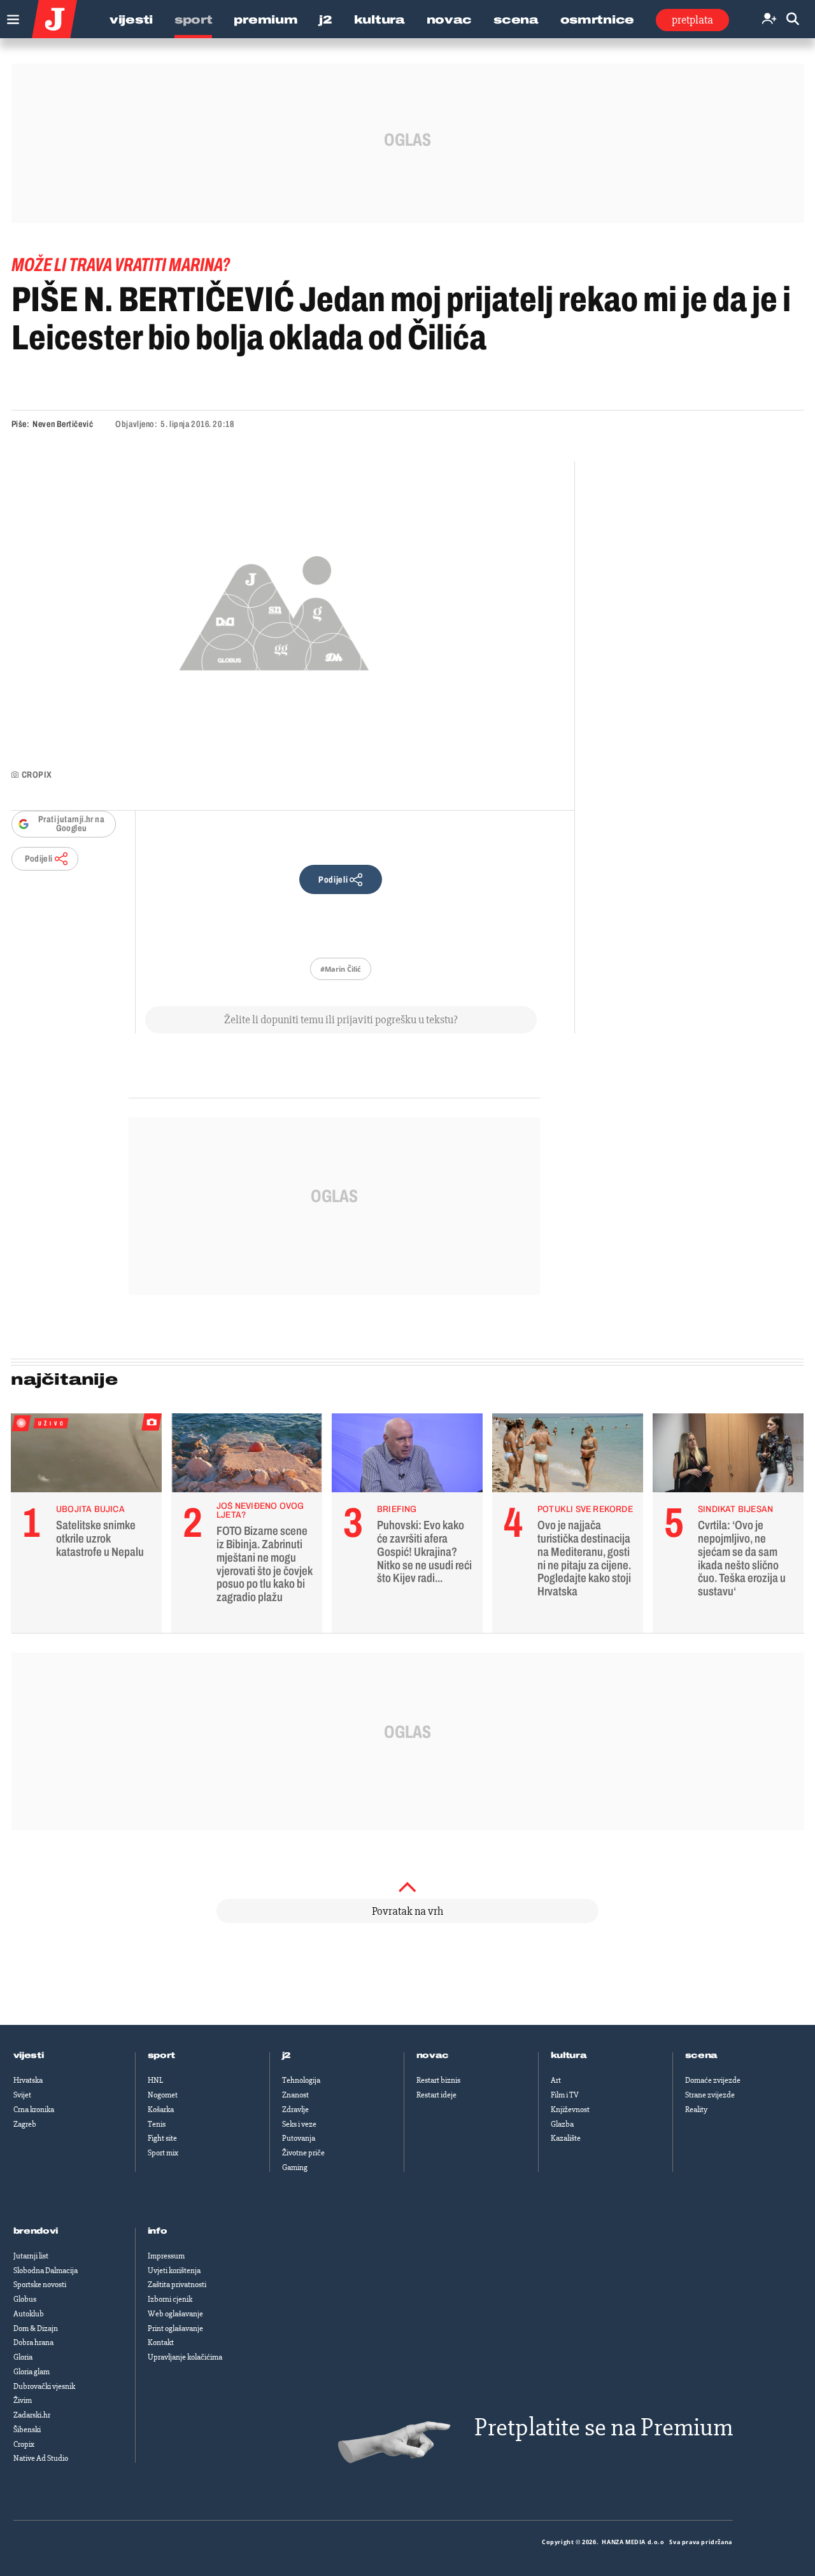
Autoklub (29, 2314)
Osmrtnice (597, 20)
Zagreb (25, 2124)
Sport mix (163, 2153)
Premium (266, 20)
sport (162, 2055)
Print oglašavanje (175, 2328)
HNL (155, 2080)
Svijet (22, 2095)
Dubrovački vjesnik (44, 2386)
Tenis (157, 2124)
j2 (287, 2055)
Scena (516, 20)
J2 (325, 20)
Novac (450, 20)
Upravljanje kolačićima (185, 2357)
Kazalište (566, 2138)
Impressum (166, 2256)
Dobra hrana (33, 2342)
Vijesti (131, 20)
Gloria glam (32, 2372)
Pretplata (692, 20)
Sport (194, 20)
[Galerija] (274, 609)
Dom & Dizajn (36, 2328)
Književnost (570, 2110)
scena (702, 2055)
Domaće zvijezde (713, 2080)
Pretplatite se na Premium (604, 2427)
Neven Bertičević (63, 424)
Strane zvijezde (710, 2095)
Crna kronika (34, 2110)
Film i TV (565, 2095)
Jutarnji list (31, 2256)
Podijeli (39, 859)
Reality (696, 2110)
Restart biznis (438, 2080)
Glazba (562, 2124)
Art (556, 2080)
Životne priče (303, 2153)
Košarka (161, 2110)
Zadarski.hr (32, 2415)
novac (433, 2055)
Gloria (23, 2357)
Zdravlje (295, 2110)
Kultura (379, 20)
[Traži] (793, 19)
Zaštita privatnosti (177, 2285)
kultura (569, 2055)
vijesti (29, 2055)
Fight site (162, 2138)
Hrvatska (28, 2080)
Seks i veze (299, 2124)
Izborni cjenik (170, 2299)
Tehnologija (301, 2080)
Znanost (295, 2095)
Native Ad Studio (41, 2458)
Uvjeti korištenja (174, 2271)
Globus (25, 2299)
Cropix (24, 2444)
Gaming (295, 2167)
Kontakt (161, 2342)
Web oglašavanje (175, 2314)
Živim (23, 2400)
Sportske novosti (40, 2285)
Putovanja (299, 2138)
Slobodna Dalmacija (46, 2271)
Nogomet (163, 2095)
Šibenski (27, 2430)
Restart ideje (436, 2095)
